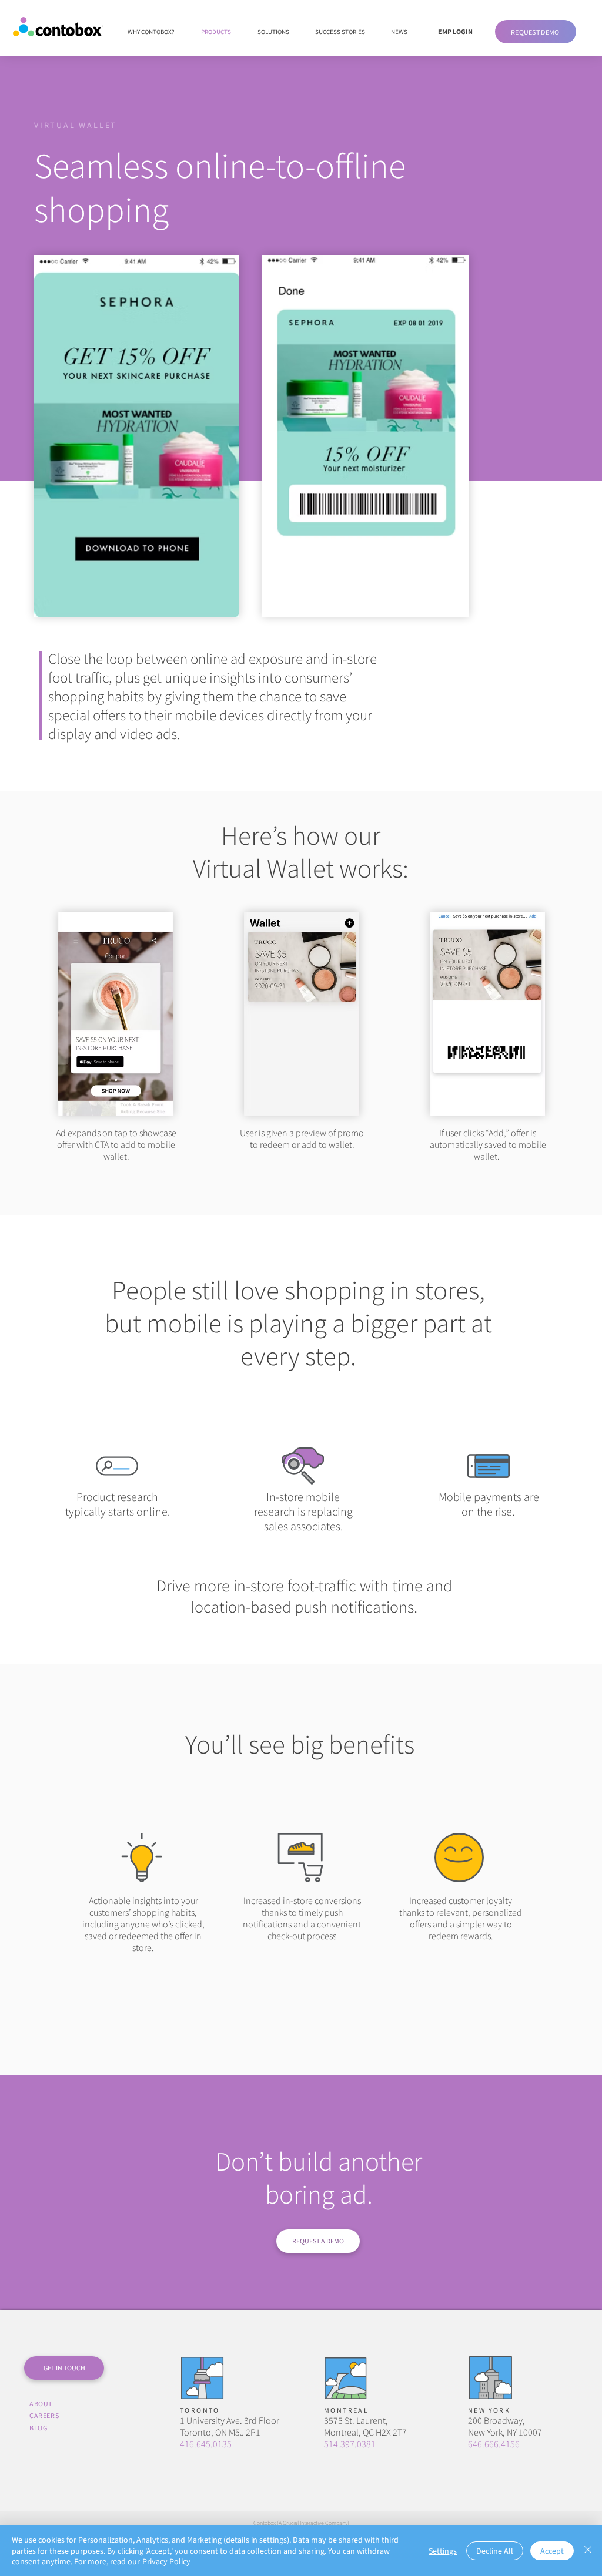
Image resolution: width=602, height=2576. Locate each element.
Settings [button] (443, 2551)
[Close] (588, 2550)
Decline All (495, 2551)
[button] (536, 32)
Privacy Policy (166, 2561)
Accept (552, 2551)
